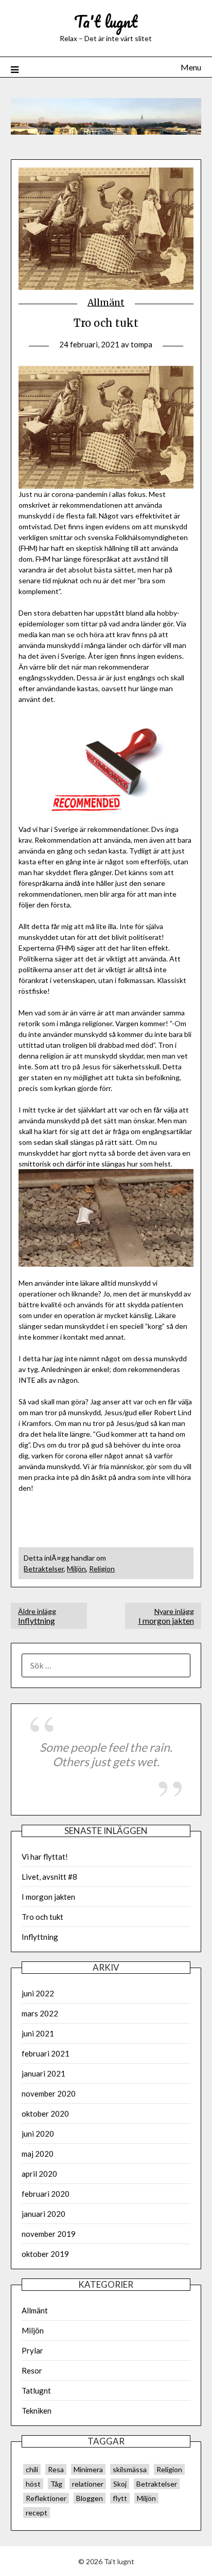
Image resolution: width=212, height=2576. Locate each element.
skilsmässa (130, 2469)
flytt (120, 2498)
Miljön (76, 1569)
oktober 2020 (45, 2114)
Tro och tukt (42, 1917)
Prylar (32, 2350)
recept (37, 2513)
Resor (32, 2370)
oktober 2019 (45, 2254)
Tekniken (37, 2411)
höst (33, 2484)
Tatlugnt (36, 2390)
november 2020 (49, 2093)
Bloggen (90, 2498)
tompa (142, 344)
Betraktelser (44, 1569)
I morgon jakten (166, 1616)
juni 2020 (38, 2134)
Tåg (56, 2484)
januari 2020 (43, 2214)
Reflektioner (46, 2498)
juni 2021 (38, 2033)
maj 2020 (38, 2154)
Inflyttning (37, 1616)
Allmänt (106, 303)
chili (32, 2469)
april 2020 (39, 2174)
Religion (102, 1569)
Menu (191, 67)
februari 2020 (46, 2194)
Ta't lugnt (106, 21)
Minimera (88, 2469)
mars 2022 (40, 2013)
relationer (88, 2484)
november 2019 (49, 2234)
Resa (56, 2469)
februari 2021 (46, 2053)
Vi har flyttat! (45, 1857)
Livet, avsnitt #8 (49, 1877)
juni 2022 (38, 1993)
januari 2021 (43, 2073)
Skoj (120, 2484)
